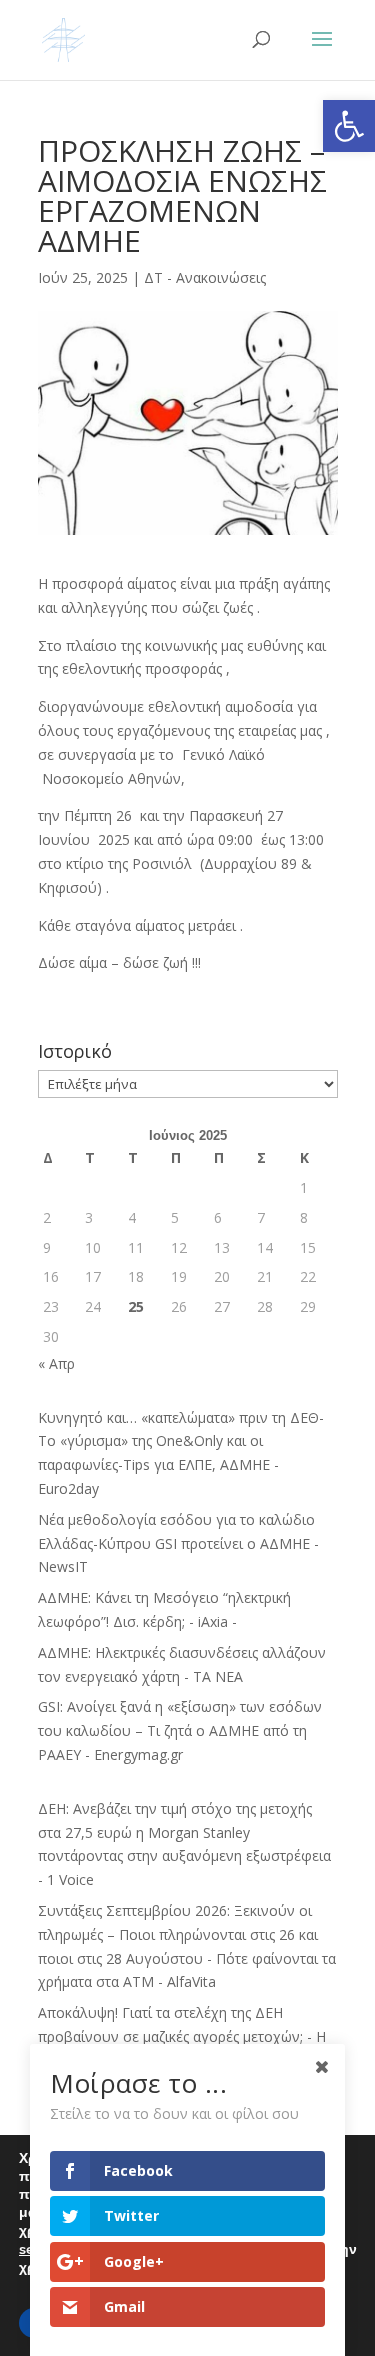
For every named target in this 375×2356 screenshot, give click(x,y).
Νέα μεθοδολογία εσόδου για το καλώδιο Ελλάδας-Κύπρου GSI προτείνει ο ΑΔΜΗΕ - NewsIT (178, 1543)
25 (136, 1306)
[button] (349, 126)
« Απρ (56, 1363)
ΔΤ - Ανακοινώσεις (205, 277)
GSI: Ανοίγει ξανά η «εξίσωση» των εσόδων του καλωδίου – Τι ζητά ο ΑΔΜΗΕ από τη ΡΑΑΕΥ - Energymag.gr (180, 1730)
